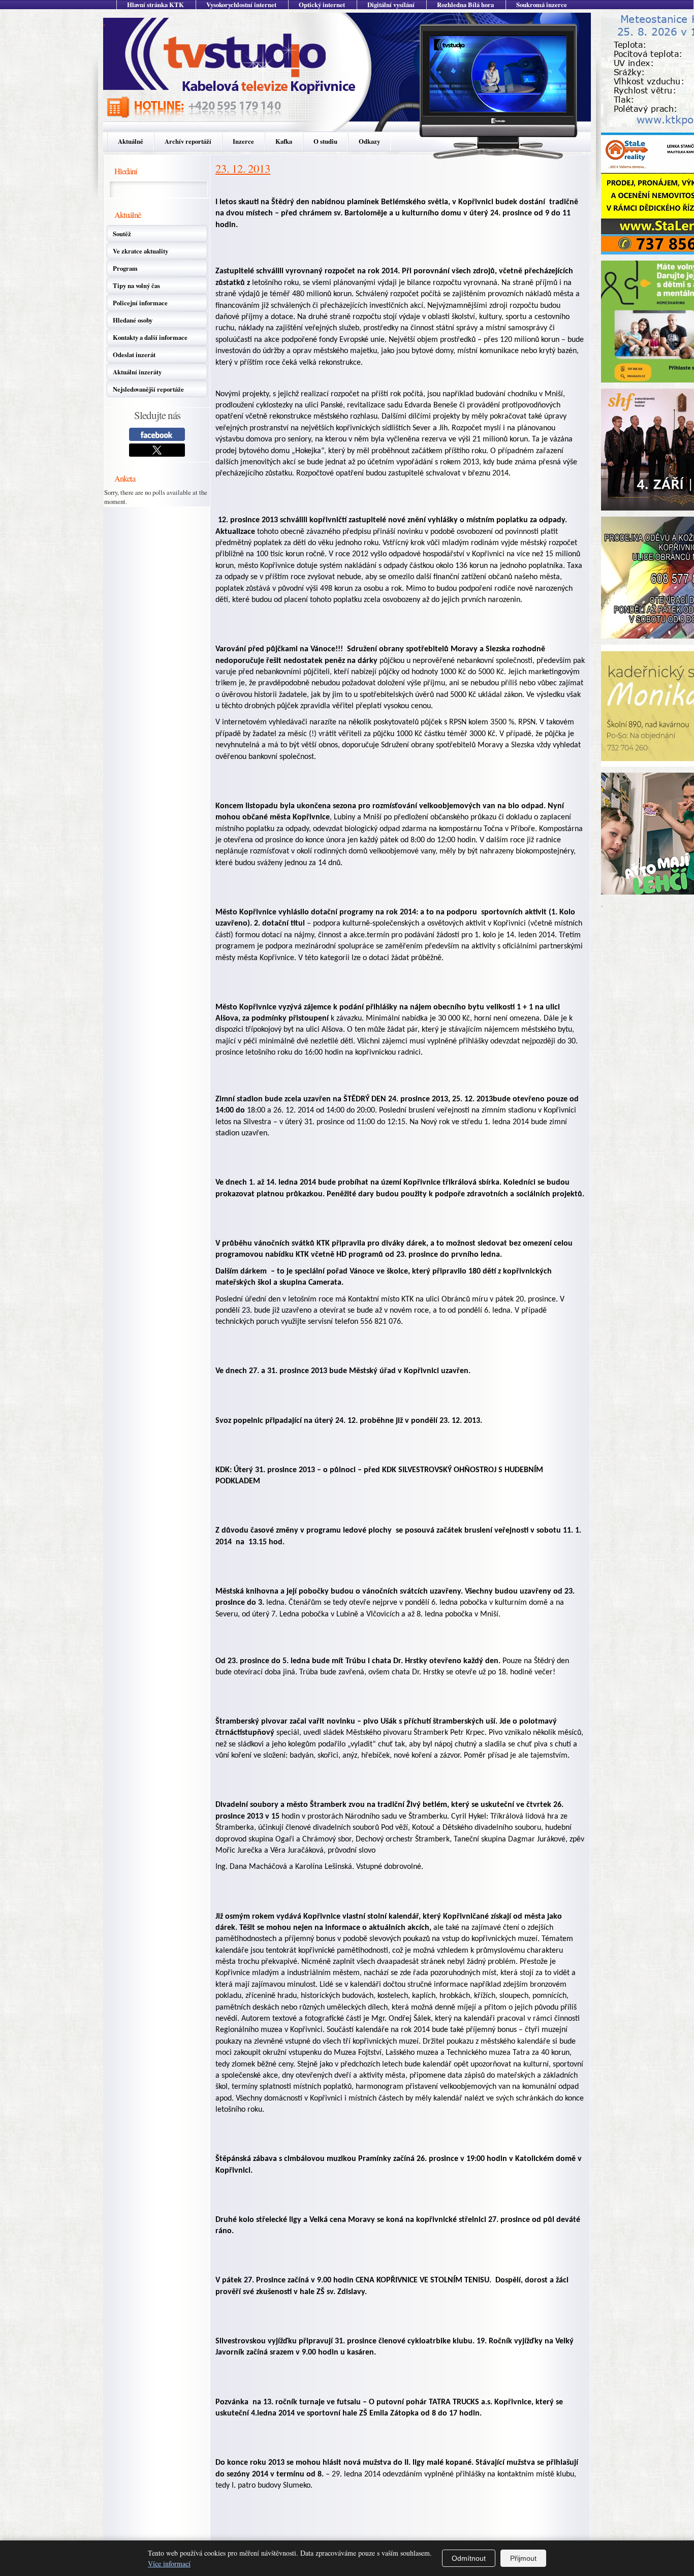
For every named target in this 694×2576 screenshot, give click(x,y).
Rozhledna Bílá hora (465, 5)
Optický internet (322, 5)
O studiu (325, 141)
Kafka (284, 141)
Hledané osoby (133, 320)
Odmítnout (469, 2558)
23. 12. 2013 (243, 168)
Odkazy (369, 141)
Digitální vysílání (391, 5)
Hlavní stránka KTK (155, 5)
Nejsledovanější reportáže (148, 389)
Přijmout (523, 2558)
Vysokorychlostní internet (241, 5)
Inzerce (243, 141)
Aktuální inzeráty (137, 372)
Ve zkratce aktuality (140, 251)
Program (125, 268)
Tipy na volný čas (136, 285)
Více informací (169, 2564)
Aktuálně (131, 141)
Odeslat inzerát (134, 355)
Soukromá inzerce (542, 5)
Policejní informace (140, 303)
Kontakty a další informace (150, 337)
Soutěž (122, 234)
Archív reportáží (188, 141)
